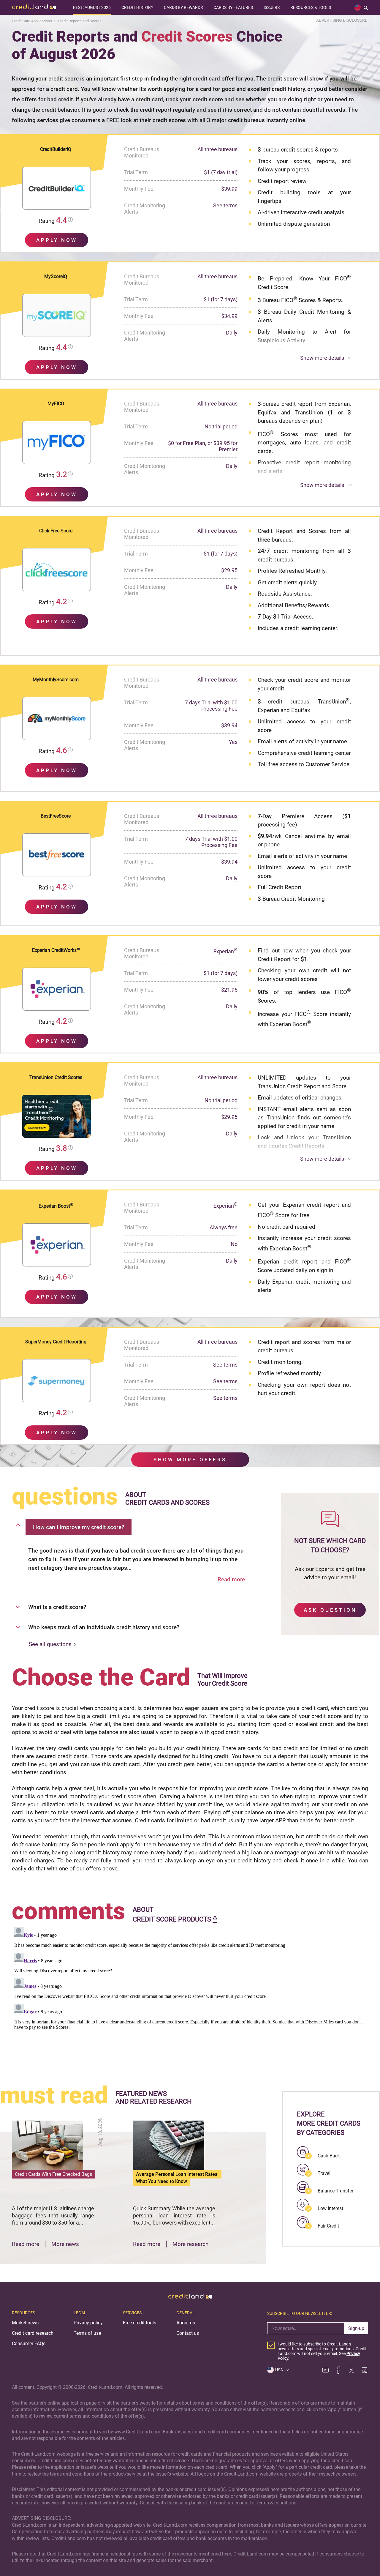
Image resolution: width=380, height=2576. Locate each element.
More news (65, 2244)
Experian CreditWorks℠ (56, 950)
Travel (324, 2173)
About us (186, 2323)
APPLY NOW (57, 240)
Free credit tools (140, 2323)
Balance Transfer (335, 2191)
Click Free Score (56, 531)
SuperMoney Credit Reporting (56, 1342)
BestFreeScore (56, 816)
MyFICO (56, 404)
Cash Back (329, 2156)
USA (279, 2370)
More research (190, 2244)
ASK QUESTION (330, 1610)
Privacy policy (88, 2323)
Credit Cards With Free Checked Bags (53, 2174)
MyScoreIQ (56, 276)
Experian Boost (56, 1206)
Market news (25, 2323)
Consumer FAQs (29, 2344)
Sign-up (356, 2328)
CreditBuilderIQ (56, 149)
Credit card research (33, 2333)
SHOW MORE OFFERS (190, 1460)
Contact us (188, 2333)
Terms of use (87, 2333)
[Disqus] (190, 1999)
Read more (231, 1579)
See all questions (50, 1644)
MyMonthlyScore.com (56, 680)
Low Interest (330, 2208)
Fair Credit (328, 2226)
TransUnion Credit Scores (56, 1077)
